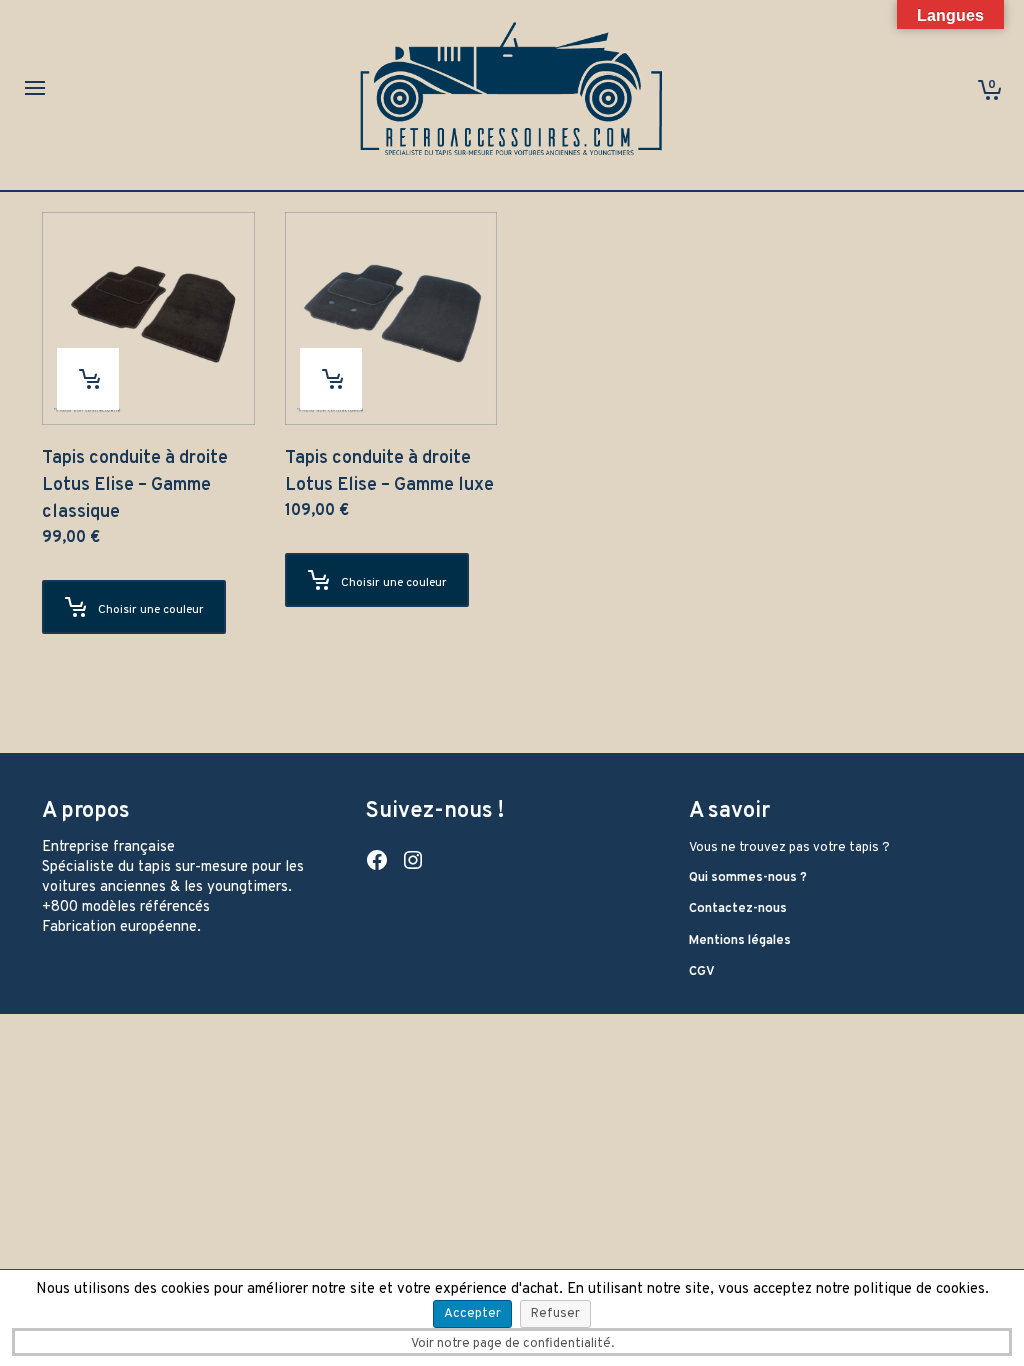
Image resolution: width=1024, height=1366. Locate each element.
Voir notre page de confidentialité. (512, 1344)
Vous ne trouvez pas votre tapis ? (789, 848)
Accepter (472, 1314)
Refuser (555, 1314)
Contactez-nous (738, 909)
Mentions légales (740, 941)
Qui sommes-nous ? (748, 878)
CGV (702, 972)
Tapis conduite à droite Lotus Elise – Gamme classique (135, 485)
